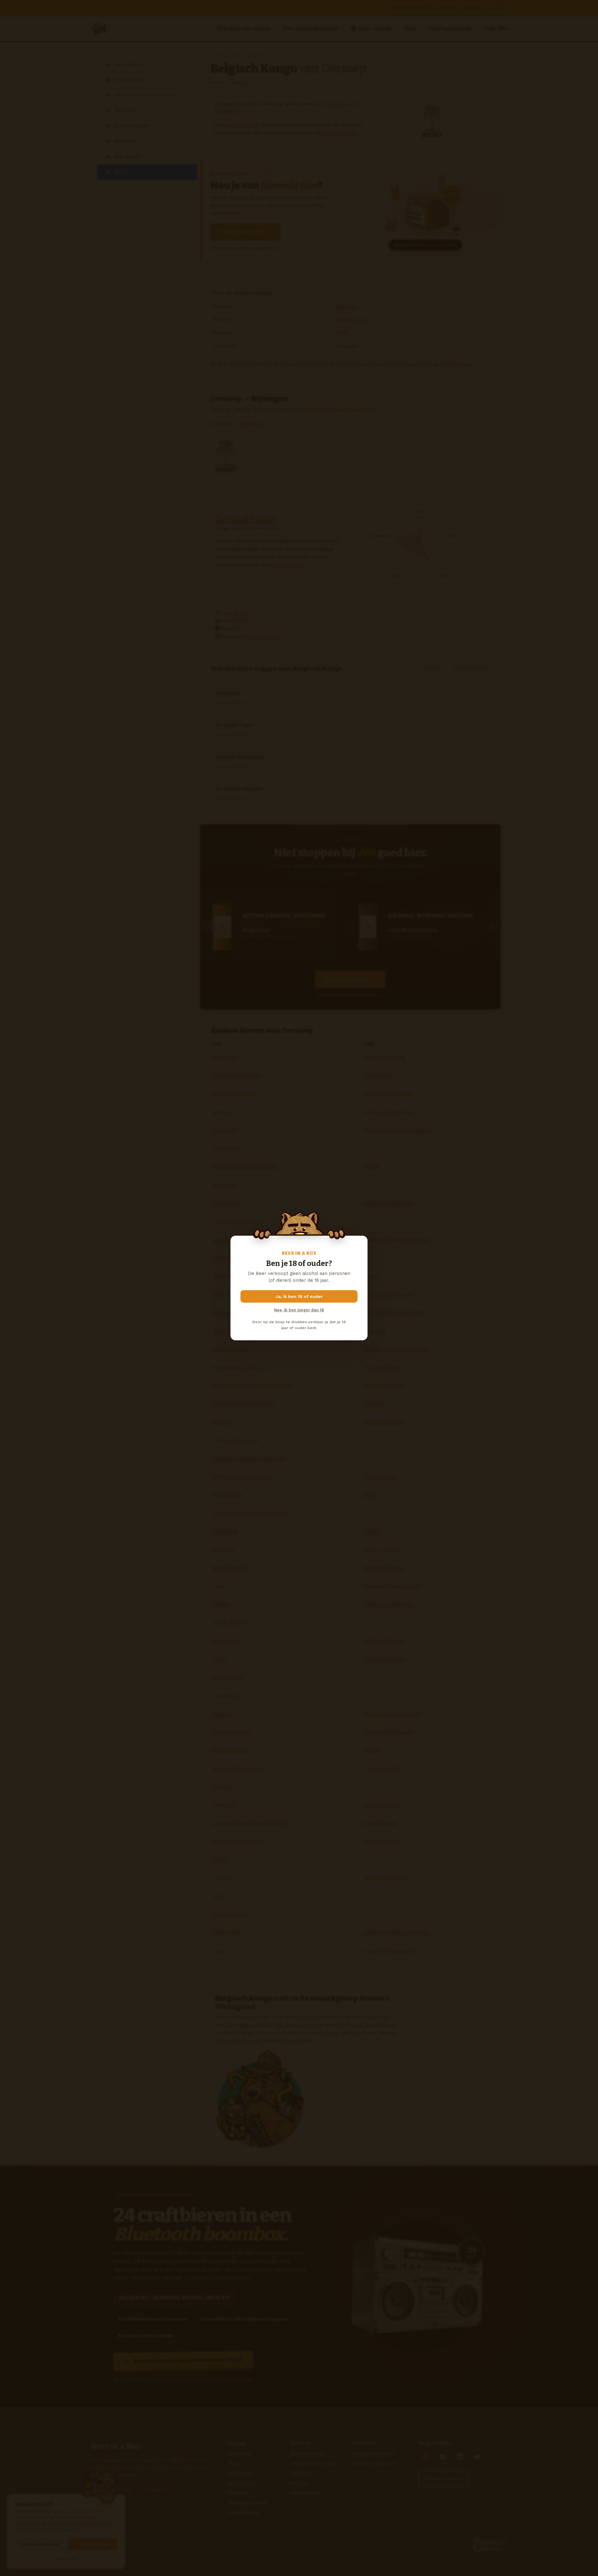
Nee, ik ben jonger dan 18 (299, 1310)
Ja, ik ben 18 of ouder (299, 1296)
